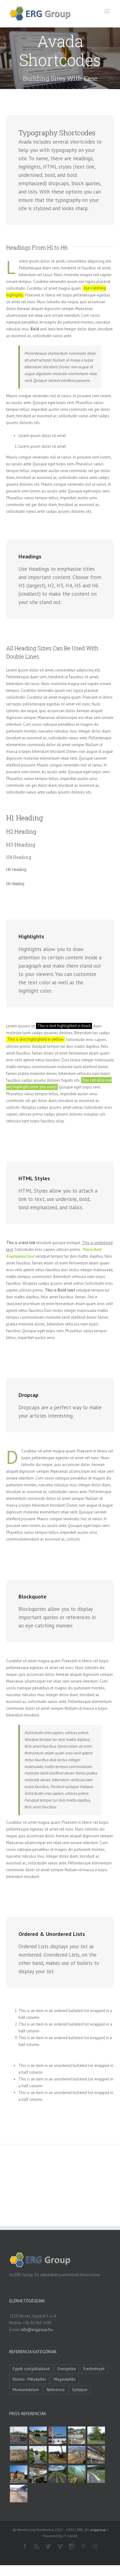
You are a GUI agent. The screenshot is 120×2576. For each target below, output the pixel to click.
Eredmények (94, 2369)
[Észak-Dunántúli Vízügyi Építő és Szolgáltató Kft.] (77, 2474)
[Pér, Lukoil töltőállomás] (57, 2435)
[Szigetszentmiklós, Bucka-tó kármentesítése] (96, 2435)
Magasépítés (65, 2379)
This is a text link (21, 1243)
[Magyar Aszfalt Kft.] (38, 2474)
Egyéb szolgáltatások (31, 2369)
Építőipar (80, 2390)
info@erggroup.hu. (37, 2330)
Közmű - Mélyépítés (29, 2379)
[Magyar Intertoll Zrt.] (57, 2474)
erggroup (98, 2530)
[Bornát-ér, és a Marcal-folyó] (38, 2455)
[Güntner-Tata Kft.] (96, 2455)
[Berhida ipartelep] (18, 2455)
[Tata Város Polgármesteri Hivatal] (18, 2474)
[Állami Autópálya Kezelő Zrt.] (96, 2474)
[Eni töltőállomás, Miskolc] (18, 2435)
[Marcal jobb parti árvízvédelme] (57, 2455)
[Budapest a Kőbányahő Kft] (18, 2494)
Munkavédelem (26, 2390)
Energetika (67, 2369)
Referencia (56, 2390)
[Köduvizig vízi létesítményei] (77, 2435)
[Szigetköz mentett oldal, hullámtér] (38, 2435)
